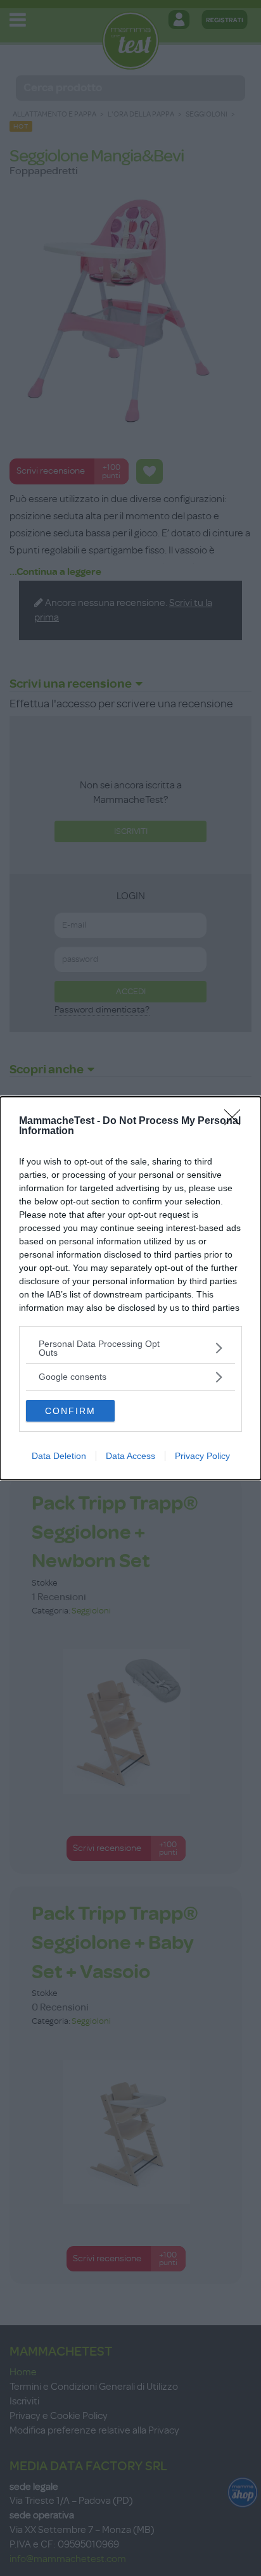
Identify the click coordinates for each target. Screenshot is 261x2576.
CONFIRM (70, 1411)
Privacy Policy (202, 1456)
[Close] (236, 1121)
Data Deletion (59, 1456)
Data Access (130, 1456)
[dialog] (130, 1288)
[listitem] (130, 1348)
